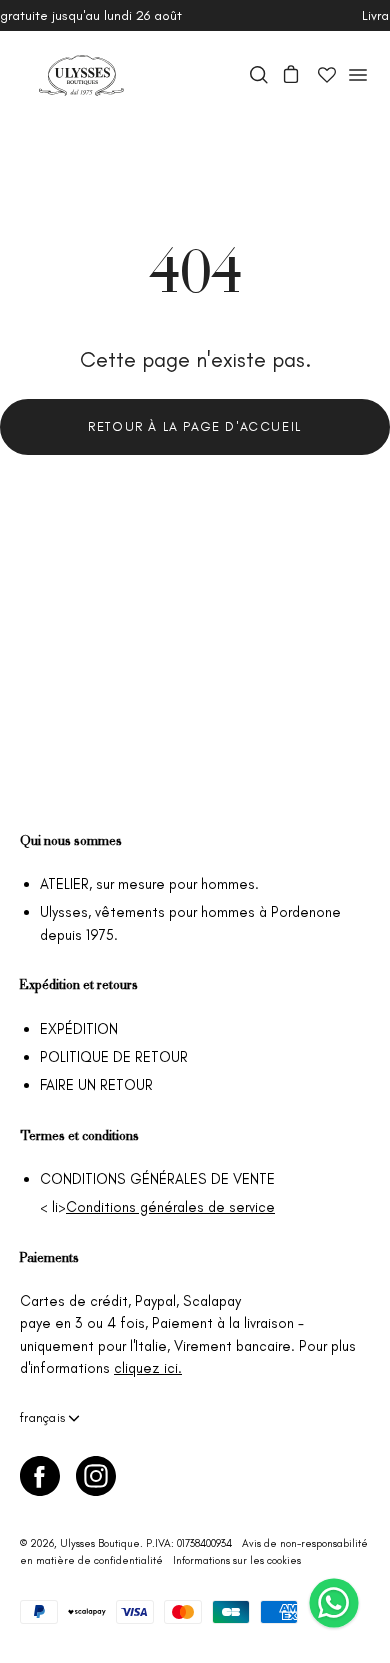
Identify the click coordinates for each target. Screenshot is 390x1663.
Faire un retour (96, 1085)
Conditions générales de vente (157, 1179)
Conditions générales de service (170, 1207)
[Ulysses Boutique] (80, 75)
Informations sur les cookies (237, 1560)
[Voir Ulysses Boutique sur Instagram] (96, 1476)
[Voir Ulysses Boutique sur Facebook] (40, 1476)
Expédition (79, 1029)
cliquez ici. (148, 1368)
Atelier (64, 884)
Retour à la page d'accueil (195, 426)
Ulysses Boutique (100, 1543)
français (42, 1417)
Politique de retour (114, 1057)
